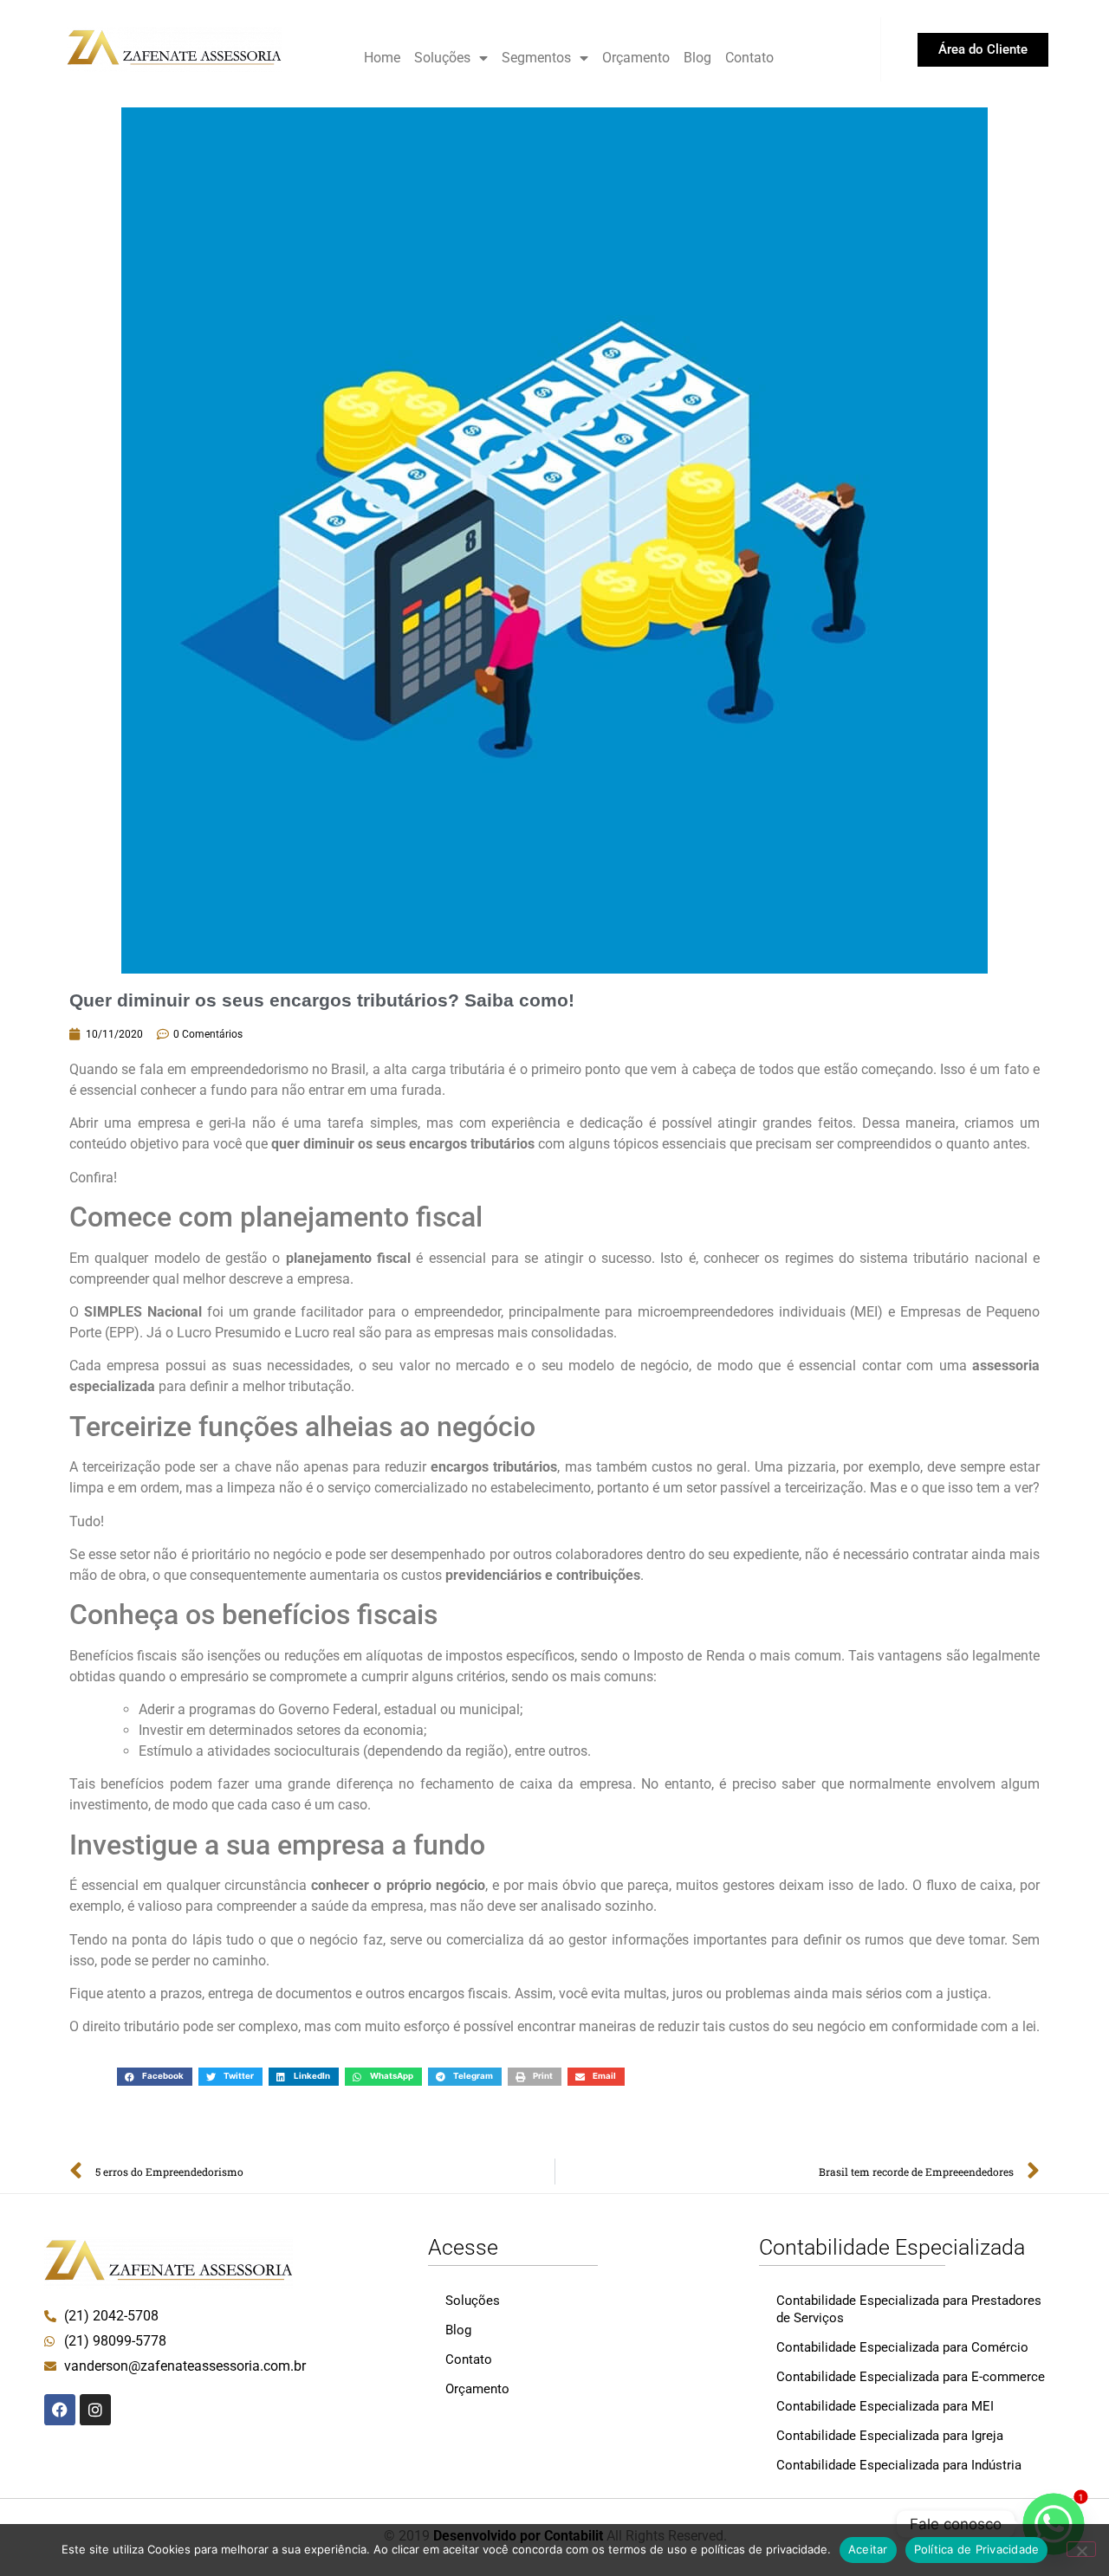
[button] (155, 2077)
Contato (749, 58)
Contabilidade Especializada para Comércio (902, 2347)
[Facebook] (60, 2410)
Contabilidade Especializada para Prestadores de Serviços (909, 2309)
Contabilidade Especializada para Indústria (899, 2465)
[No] (1081, 2549)
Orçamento (636, 58)
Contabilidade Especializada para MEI (885, 2406)
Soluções (442, 58)
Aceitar (868, 2549)
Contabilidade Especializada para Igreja (890, 2436)
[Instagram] (95, 2410)
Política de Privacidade (977, 2549)
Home (382, 58)
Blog (697, 58)
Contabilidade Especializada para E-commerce (911, 2377)
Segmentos (536, 58)
